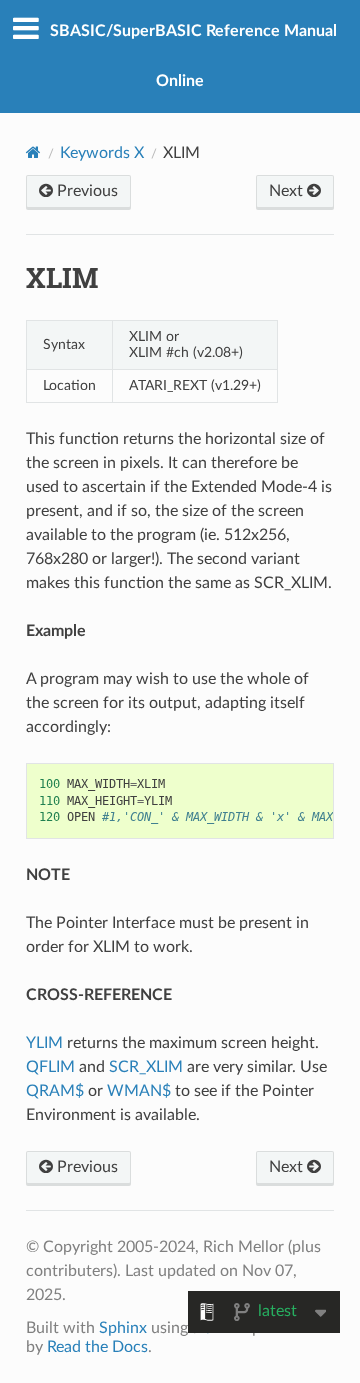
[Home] (33, 152)
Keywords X (102, 153)
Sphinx (123, 1328)
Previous (85, 191)
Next (288, 191)
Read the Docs (97, 1347)
